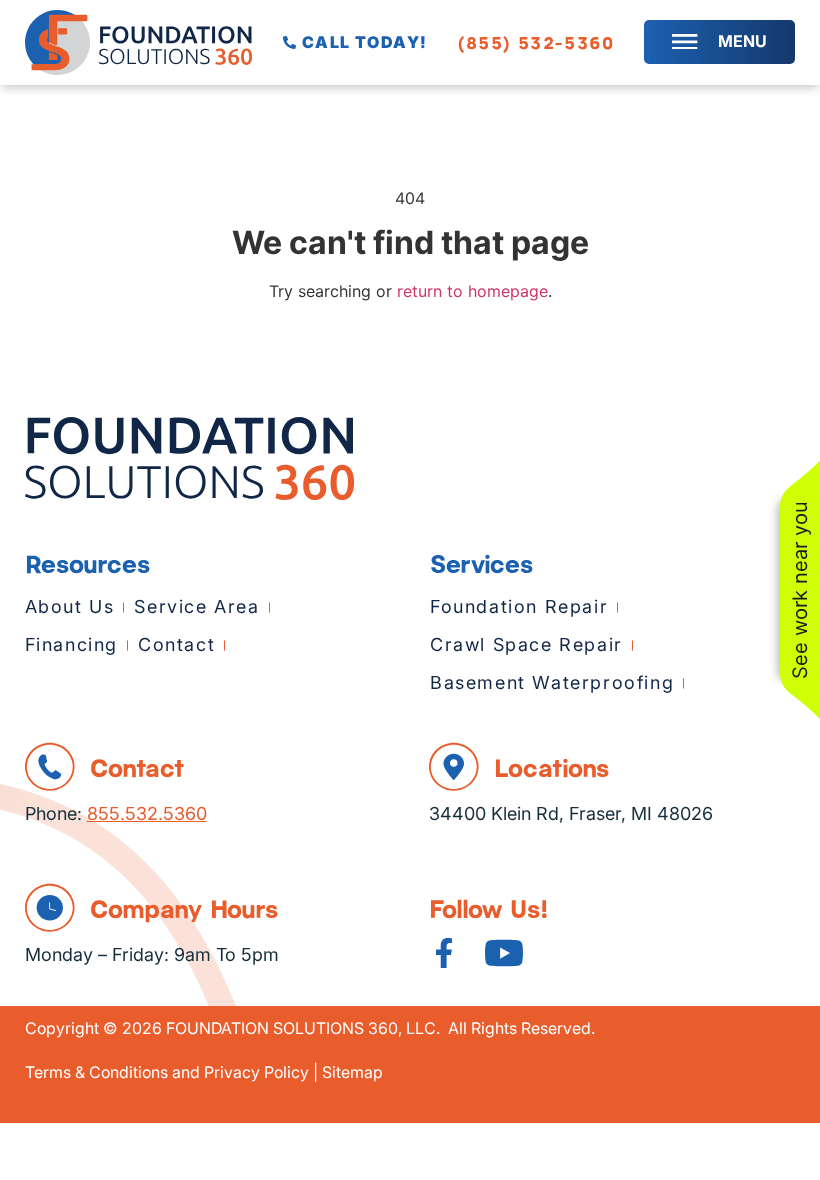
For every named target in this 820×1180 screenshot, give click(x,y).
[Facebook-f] (444, 953)
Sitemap (352, 1072)
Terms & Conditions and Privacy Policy (167, 1072)
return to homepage (472, 291)
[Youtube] (504, 953)
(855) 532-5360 (536, 42)
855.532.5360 (147, 813)
